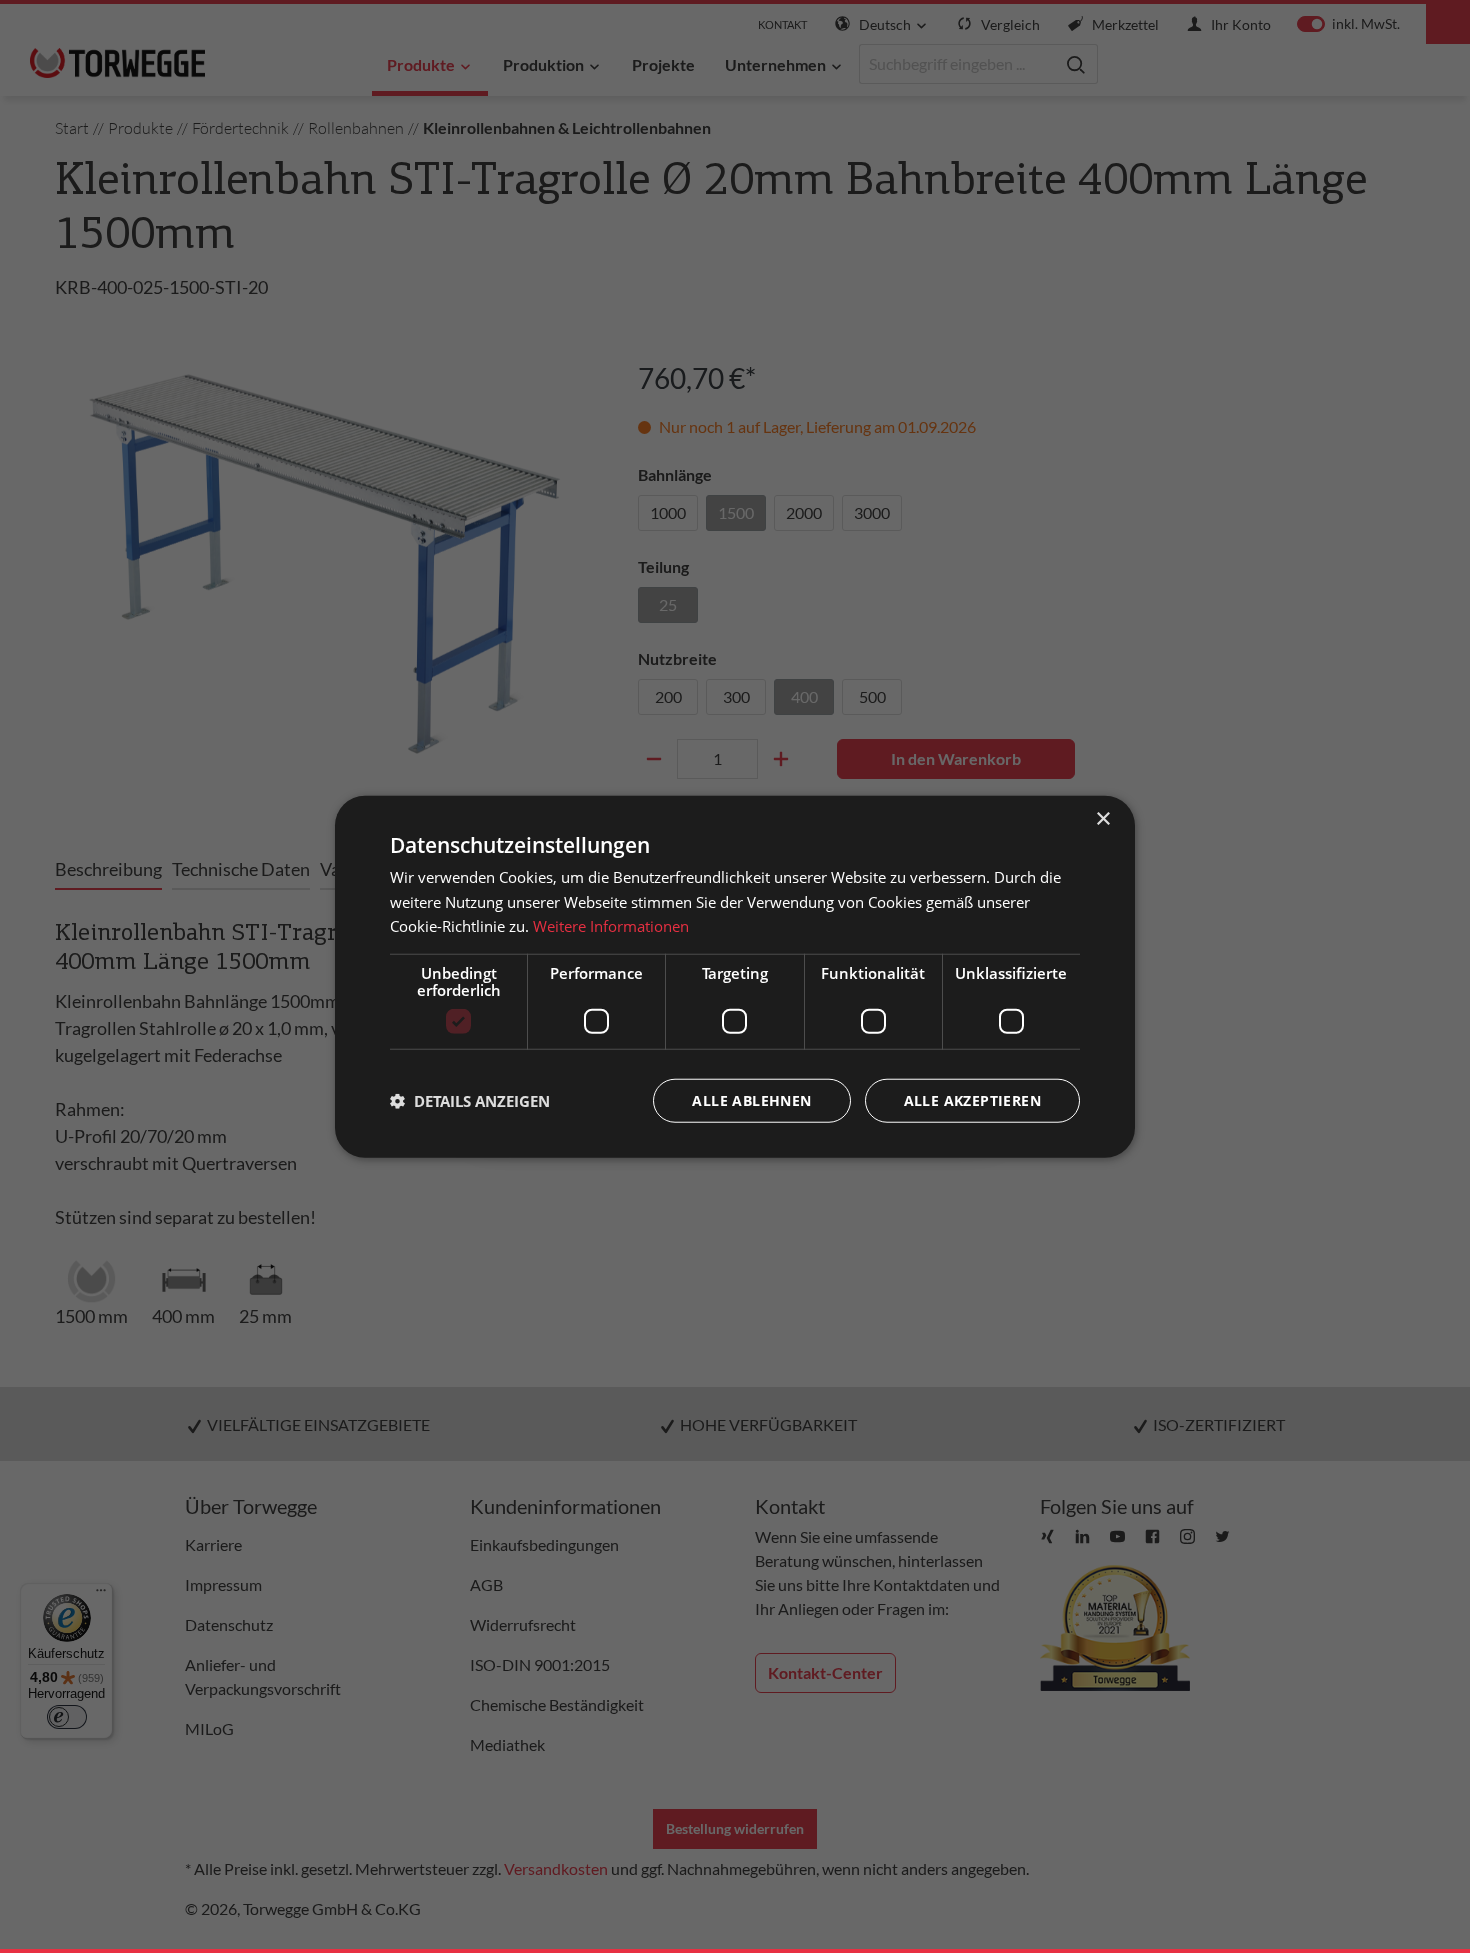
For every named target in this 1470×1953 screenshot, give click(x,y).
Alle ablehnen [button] (751, 1100)
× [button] (1102, 818)
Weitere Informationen (611, 926)
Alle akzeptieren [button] (972, 1100)
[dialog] (735, 976)
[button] (470, 1101)
